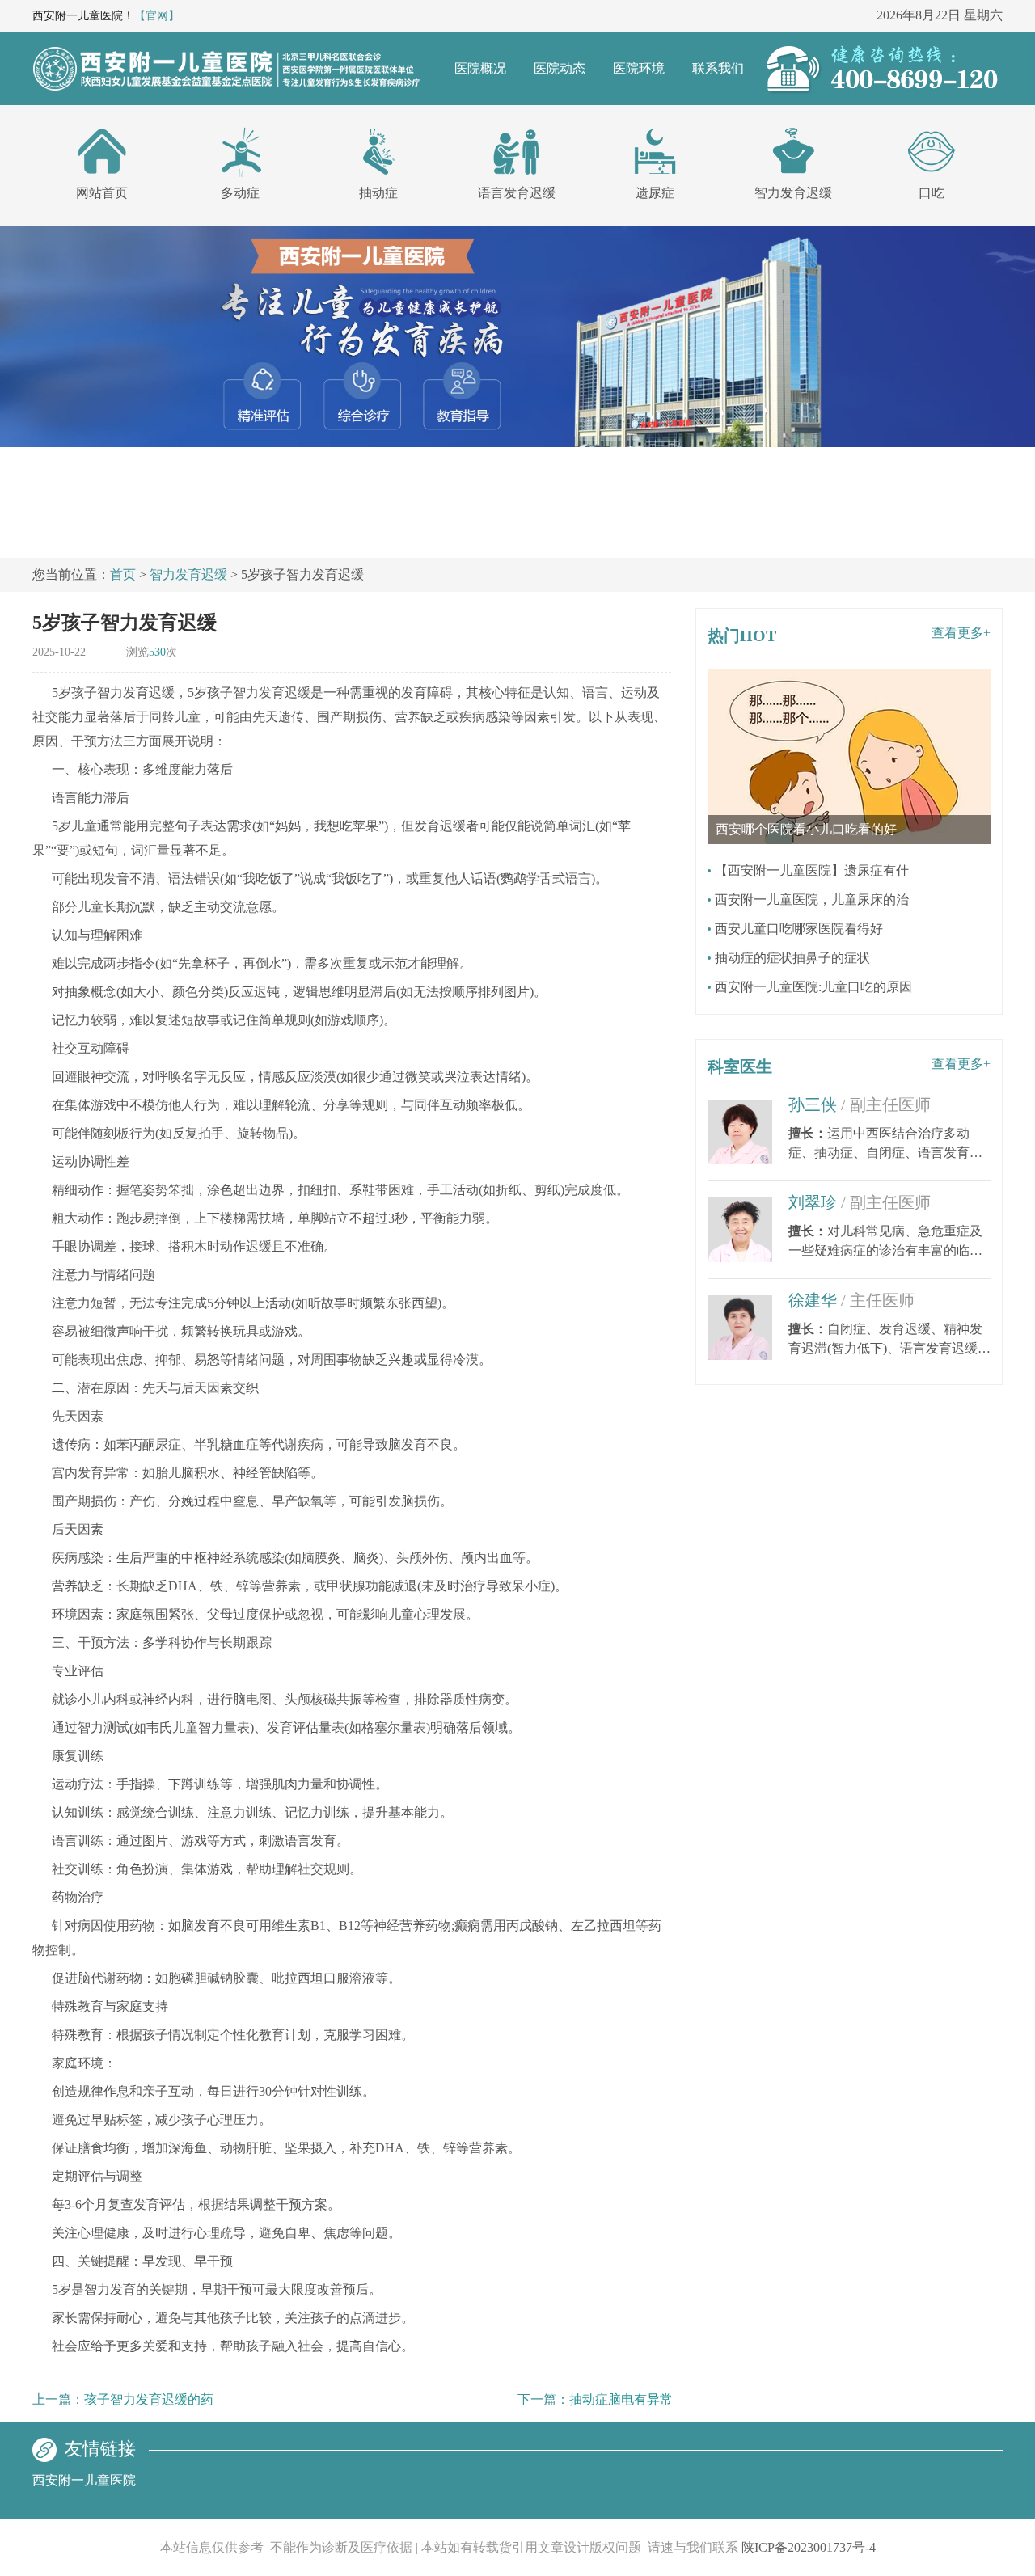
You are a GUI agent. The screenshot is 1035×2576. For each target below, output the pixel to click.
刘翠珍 (860, 1202)
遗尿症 (655, 193)
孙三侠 (860, 1104)
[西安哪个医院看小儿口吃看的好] (849, 676)
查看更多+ (961, 633)
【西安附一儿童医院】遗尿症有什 (812, 870)
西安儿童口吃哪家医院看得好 (799, 929)
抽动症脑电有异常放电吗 (640, 2399)
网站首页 (102, 193)
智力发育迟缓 (793, 193)
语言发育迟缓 (517, 193)
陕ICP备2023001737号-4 (809, 2547)
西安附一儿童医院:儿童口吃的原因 (813, 987)
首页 (123, 574)
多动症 (240, 193)
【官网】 (157, 16)
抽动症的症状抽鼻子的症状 (792, 958)
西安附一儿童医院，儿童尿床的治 (812, 899)
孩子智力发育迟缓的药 (149, 2399)
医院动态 (560, 68)
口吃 (931, 193)
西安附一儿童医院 (84, 2480)
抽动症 (378, 193)
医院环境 (639, 68)
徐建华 (851, 1300)
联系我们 (718, 68)
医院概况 (480, 68)
